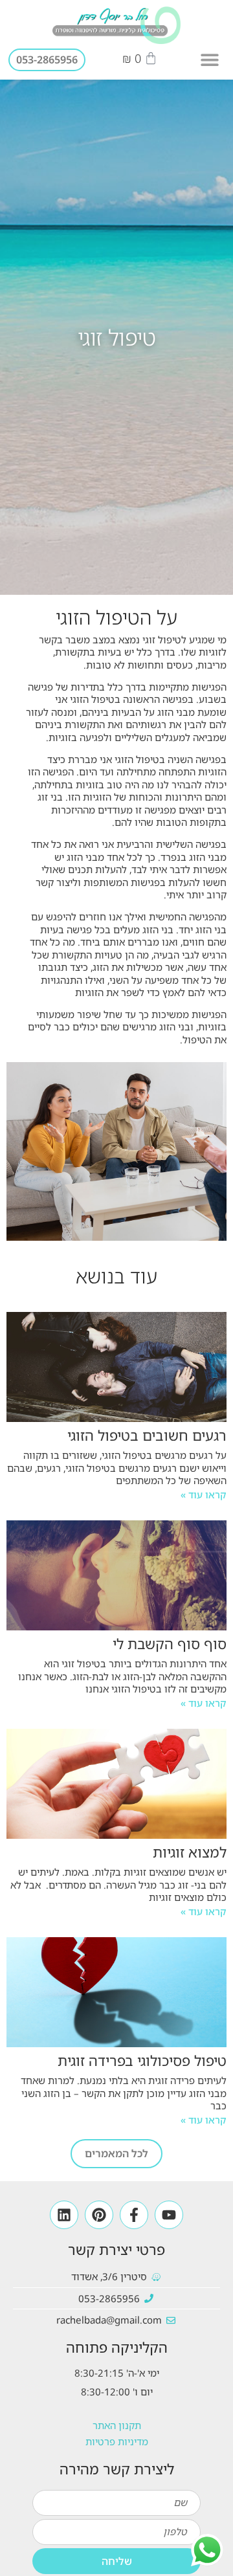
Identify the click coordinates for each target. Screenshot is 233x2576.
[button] (210, 60)
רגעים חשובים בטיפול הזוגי (147, 1435)
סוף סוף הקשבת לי (170, 1644)
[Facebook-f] (134, 2215)
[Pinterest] (99, 2215)
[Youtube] (169, 2215)
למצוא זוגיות (190, 1852)
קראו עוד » (204, 1494)
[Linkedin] (64, 2215)
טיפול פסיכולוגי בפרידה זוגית (142, 2060)
